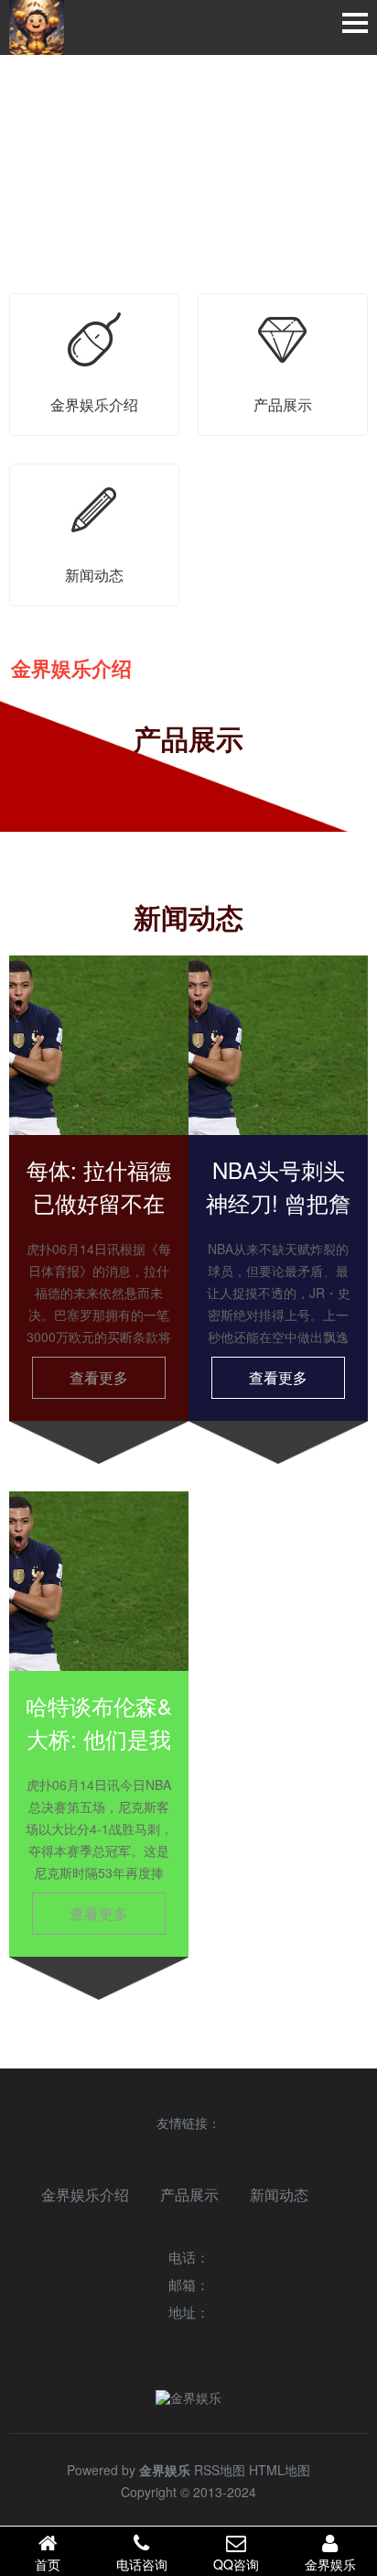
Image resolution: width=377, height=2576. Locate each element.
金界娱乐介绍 (85, 2194)
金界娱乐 (330, 2564)
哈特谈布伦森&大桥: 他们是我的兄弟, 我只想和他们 (99, 1755)
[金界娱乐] (37, 27)
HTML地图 (280, 2470)
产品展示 (189, 2194)
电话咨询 (142, 2564)
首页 (48, 2564)
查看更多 (99, 1377)
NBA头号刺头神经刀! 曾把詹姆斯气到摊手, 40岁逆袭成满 (278, 1219)
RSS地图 (220, 2470)
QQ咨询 (236, 2564)
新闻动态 (279, 2194)
